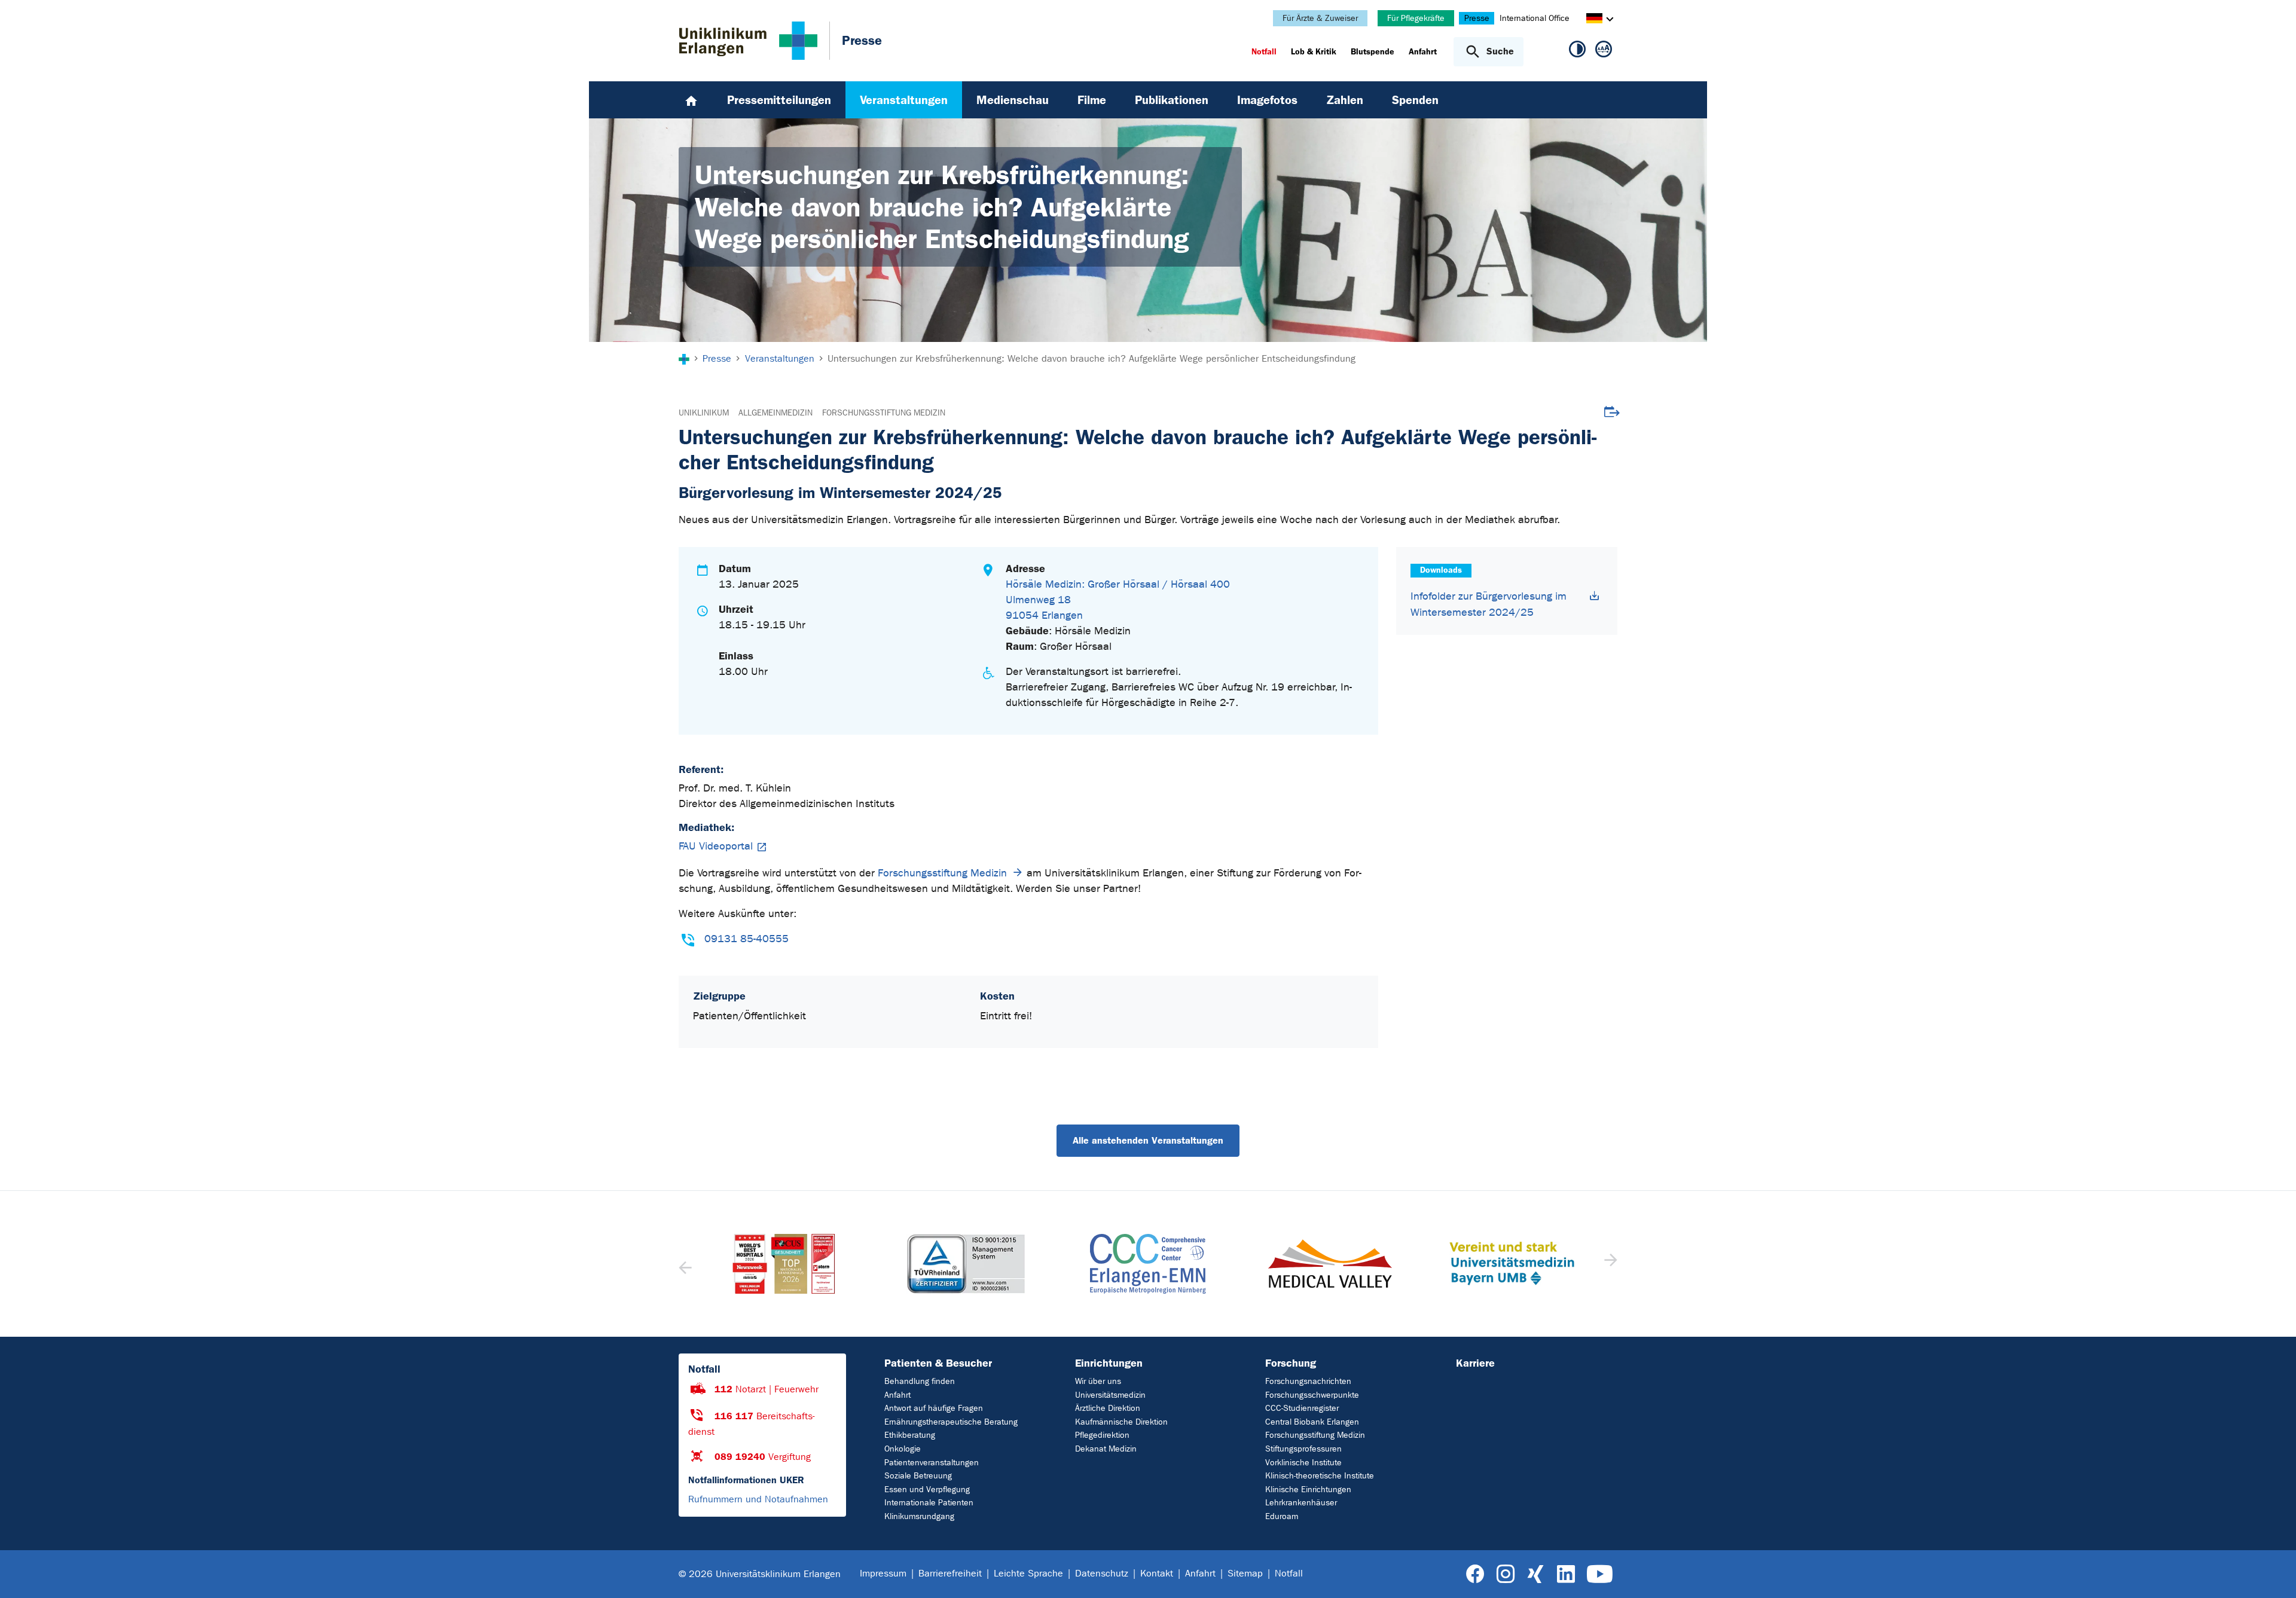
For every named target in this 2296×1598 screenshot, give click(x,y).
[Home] (691, 100)
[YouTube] (1600, 1574)
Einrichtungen (1109, 1363)
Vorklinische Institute (1303, 1463)
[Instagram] (1506, 1574)
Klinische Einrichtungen (1308, 1489)
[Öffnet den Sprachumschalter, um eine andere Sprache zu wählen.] (1594, 20)
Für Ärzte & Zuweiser (1320, 18)
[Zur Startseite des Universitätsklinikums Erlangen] (748, 41)
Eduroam (1282, 1516)
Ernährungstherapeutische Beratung (951, 1422)
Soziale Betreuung (918, 1476)
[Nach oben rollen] (2272, 1573)
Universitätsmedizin (1110, 1395)
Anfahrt (897, 1395)
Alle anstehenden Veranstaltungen (1148, 1140)
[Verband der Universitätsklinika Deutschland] (1512, 1264)
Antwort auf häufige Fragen (934, 1408)
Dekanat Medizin (1106, 1449)
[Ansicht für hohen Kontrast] (1577, 51)
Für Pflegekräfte (1416, 18)
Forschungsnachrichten (1308, 1381)
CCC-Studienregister (1302, 1408)
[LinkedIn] (1566, 1574)
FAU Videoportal (716, 846)
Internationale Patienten (929, 1503)
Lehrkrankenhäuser (1301, 1503)
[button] (1609, 1264)
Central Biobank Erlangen (1312, 1422)
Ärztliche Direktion (1108, 1408)
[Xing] (1535, 1574)
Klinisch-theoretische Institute (1320, 1476)
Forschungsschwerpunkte (1312, 1395)
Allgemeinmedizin (775, 413)
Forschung (1291, 1363)
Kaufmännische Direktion (1121, 1422)
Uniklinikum (704, 413)
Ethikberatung (910, 1435)
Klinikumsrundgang (919, 1516)
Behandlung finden (920, 1381)
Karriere (1475, 1363)
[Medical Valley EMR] (1148, 1264)
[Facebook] (1475, 1574)
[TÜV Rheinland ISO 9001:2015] (784, 1264)
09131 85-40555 (746, 939)
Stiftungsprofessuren (1303, 1449)
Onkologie (903, 1449)
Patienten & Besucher (938, 1363)
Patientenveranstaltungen (932, 1463)
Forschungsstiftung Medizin (884, 413)
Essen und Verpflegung (927, 1489)
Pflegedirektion (1102, 1435)
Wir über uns (1098, 1381)
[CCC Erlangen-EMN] (966, 1264)
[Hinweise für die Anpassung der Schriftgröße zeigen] (1604, 51)
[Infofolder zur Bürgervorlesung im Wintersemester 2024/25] (1595, 596)
